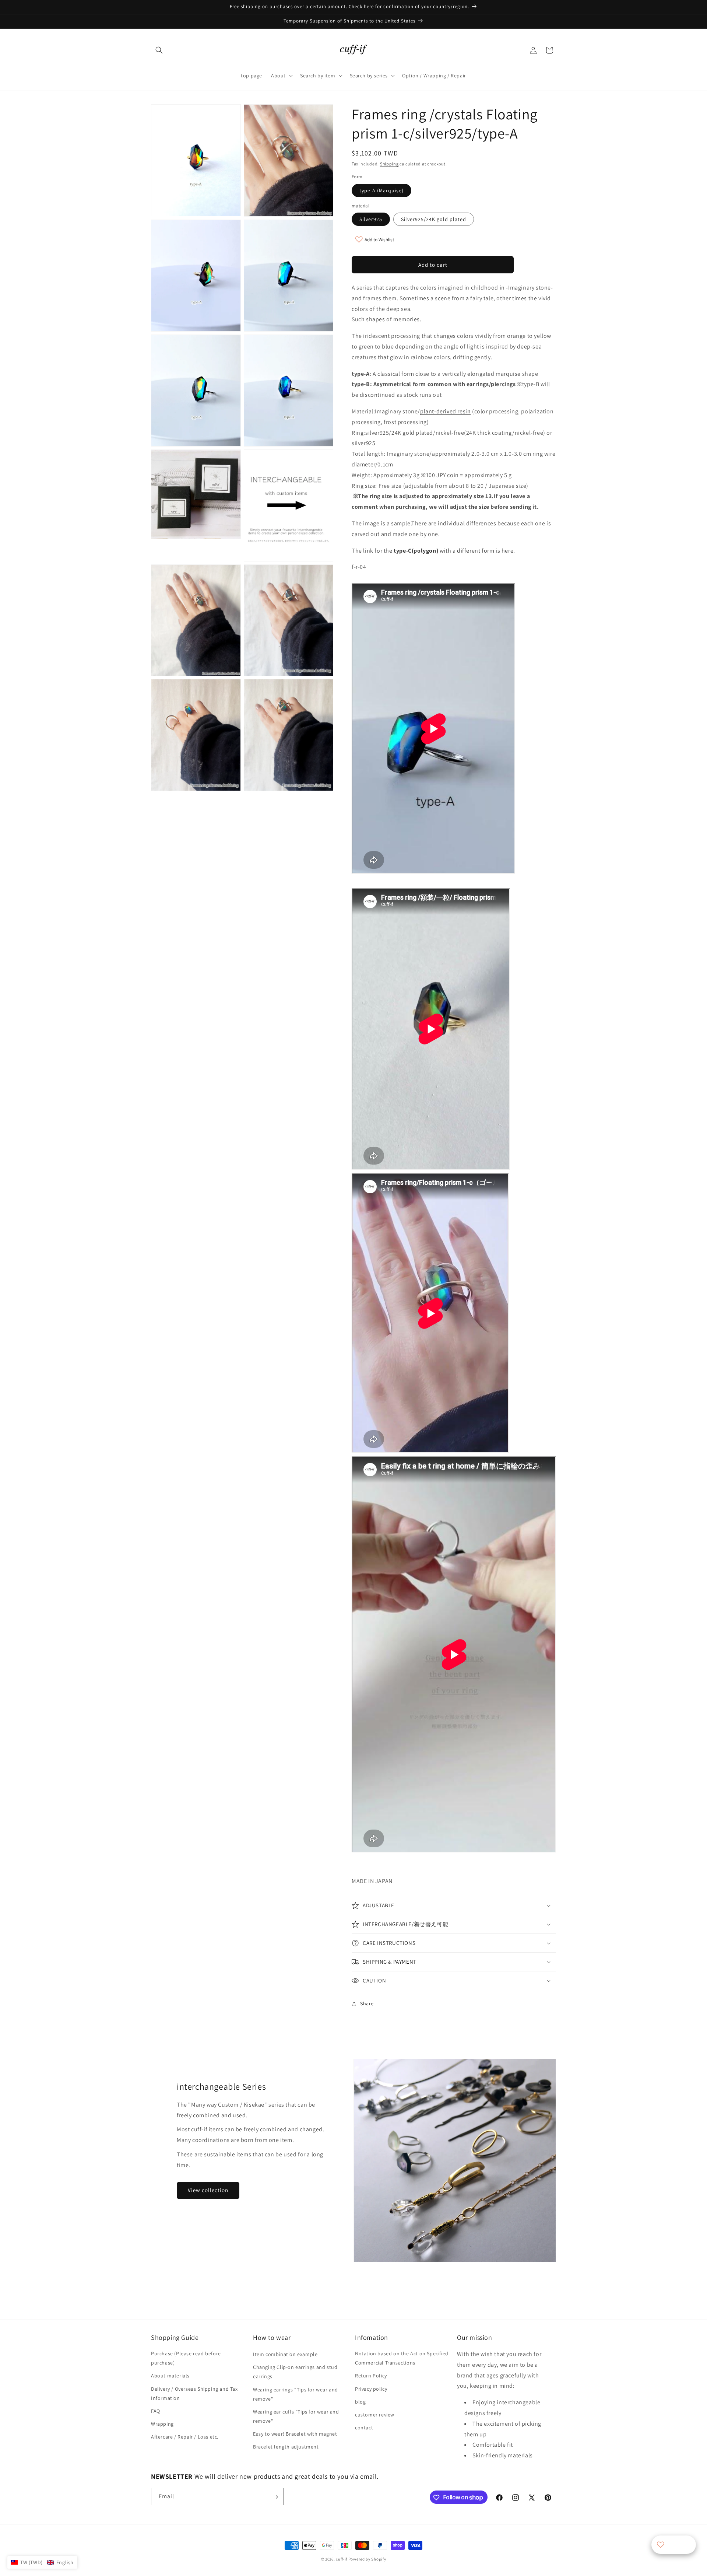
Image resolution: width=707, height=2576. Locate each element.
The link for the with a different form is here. (433, 551)
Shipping (389, 164)
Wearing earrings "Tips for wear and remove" (296, 2394)
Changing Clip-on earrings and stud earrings (295, 2372)
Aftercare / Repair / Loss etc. (185, 2437)
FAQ (156, 2411)
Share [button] (367, 2003)
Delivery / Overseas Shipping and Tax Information (194, 2393)
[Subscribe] (275, 2497)
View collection (208, 2190)
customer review (375, 2415)
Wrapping (162, 2424)
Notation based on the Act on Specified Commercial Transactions (402, 2358)
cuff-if (342, 2559)
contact (364, 2428)
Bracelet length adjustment (286, 2447)
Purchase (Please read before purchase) (186, 2358)
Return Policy (371, 2376)
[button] (159, 50)
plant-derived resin (445, 411)
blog (360, 2402)
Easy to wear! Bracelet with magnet (295, 2434)
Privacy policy (371, 2389)
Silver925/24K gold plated (434, 219)
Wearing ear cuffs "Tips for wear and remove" (296, 2416)
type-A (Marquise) (381, 190)
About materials (170, 2376)
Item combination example (285, 2354)
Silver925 (371, 219)
